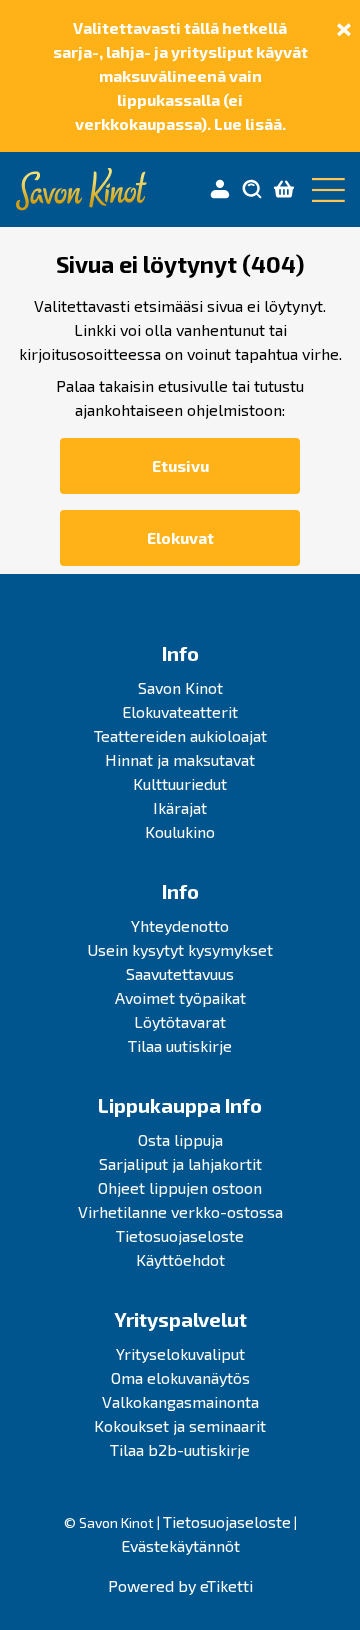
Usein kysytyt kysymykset (180, 949)
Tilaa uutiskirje (180, 1045)
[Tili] (220, 190)
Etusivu (180, 465)
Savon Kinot (180, 687)
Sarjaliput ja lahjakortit (180, 1163)
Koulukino (180, 831)
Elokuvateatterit (180, 711)
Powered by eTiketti (180, 1585)
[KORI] (284, 190)
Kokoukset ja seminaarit (180, 1425)
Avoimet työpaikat (180, 997)
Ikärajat (180, 807)
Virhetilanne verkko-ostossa (180, 1211)
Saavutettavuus (180, 973)
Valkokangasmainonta (180, 1401)
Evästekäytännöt (180, 1545)
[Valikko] (324, 190)
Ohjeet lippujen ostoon (180, 1187)
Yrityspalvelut (180, 1319)
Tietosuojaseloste (180, 1235)
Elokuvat (180, 537)
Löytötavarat (180, 1021)
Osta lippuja (180, 1139)
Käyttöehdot (180, 1259)
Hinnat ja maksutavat (180, 759)
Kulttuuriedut (180, 783)
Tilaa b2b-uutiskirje (180, 1449)
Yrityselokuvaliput (180, 1353)
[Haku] (252, 190)
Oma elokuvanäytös (180, 1377)
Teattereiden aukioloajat (180, 735)
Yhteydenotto (180, 925)
